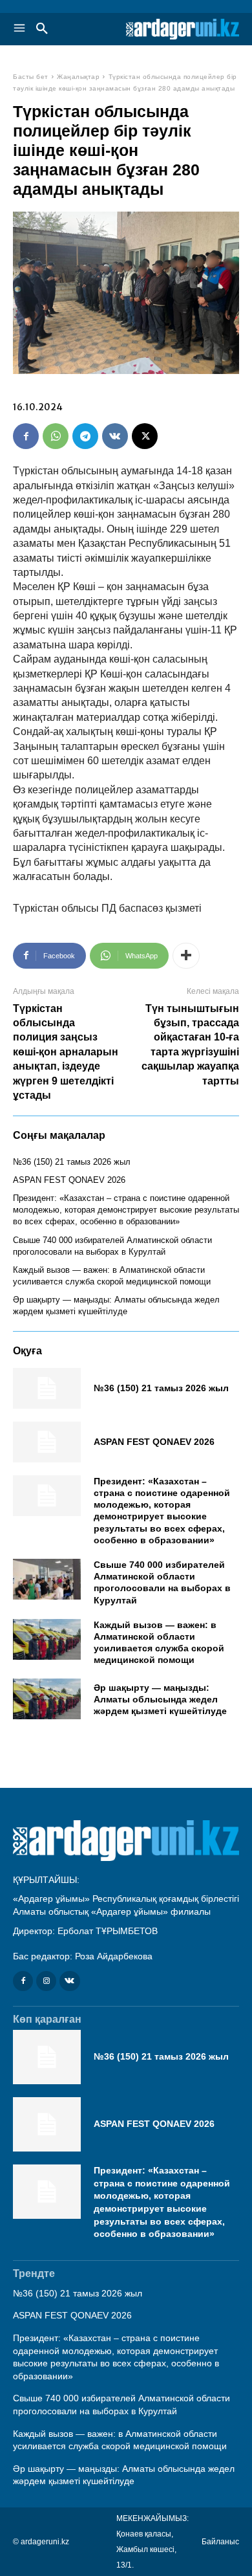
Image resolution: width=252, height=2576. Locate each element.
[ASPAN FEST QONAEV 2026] (47, 1442)
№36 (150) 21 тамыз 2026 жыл (72, 1162)
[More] (186, 956)
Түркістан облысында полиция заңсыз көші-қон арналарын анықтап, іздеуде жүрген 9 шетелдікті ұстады (66, 1052)
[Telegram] (85, 436)
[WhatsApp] (56, 436)
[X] (145, 436)
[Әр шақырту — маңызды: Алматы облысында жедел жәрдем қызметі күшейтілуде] (47, 1699)
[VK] (115, 436)
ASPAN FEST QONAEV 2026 (69, 1180)
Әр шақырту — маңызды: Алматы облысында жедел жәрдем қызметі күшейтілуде (160, 1699)
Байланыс (220, 2542)
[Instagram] (46, 1981)
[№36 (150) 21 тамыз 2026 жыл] (47, 1388)
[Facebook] (26, 436)
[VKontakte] (69, 1981)
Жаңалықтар (78, 77)
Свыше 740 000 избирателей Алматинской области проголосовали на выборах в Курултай (162, 1582)
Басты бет (31, 77)
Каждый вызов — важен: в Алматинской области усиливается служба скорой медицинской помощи (159, 1643)
